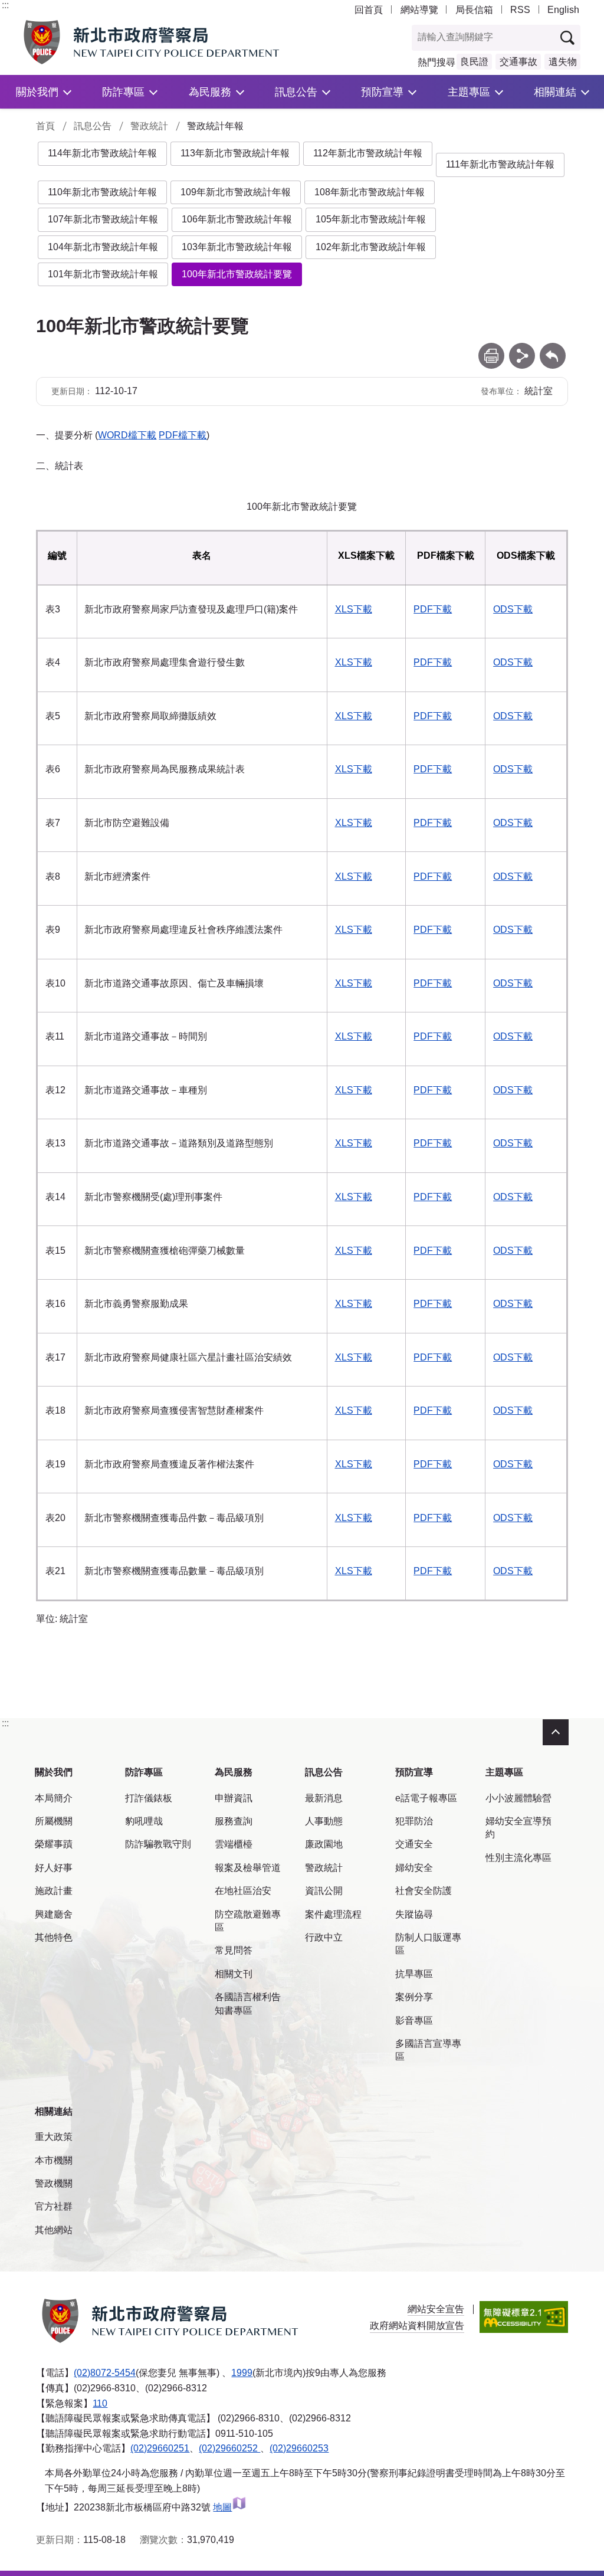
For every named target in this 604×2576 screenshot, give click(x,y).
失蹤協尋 (414, 1914)
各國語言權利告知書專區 (248, 2003)
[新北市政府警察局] (154, 42)
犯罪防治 (414, 1821)
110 (100, 2403)
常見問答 (234, 1950)
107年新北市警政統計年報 (103, 219)
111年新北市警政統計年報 (500, 164)
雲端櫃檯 (234, 1844)
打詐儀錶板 (149, 1798)
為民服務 (210, 92)
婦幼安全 (414, 1868)
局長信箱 (474, 10)
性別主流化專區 (518, 1858)
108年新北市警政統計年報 (370, 192)
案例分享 (414, 1997)
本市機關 (54, 2160)
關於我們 (37, 92)
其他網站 (54, 2230)
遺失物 (563, 62)
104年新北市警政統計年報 (103, 247)
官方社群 (54, 2206)
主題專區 (469, 92)
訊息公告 (296, 92)
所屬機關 (54, 1821)
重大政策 (54, 2137)
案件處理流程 (333, 1914)
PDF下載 (433, 609)
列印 (491, 348)
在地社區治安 (243, 1891)
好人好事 (54, 1868)
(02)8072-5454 (105, 2373)
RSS (520, 10)
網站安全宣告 (436, 2309)
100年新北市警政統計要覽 (237, 274)
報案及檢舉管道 (248, 1868)
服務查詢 (234, 1821)
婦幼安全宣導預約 (518, 1828)
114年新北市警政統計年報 (102, 153)
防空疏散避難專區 (248, 1921)
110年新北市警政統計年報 (102, 192)
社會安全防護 (424, 1891)
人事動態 (324, 1821)
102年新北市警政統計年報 (371, 247)
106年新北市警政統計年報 (237, 219)
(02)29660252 (229, 2448)
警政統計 (149, 126)
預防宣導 (382, 92)
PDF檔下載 (183, 435)
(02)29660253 (299, 2448)
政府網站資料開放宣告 (417, 2326)
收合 (556, 1732)
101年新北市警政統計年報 (103, 274)
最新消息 (324, 1798)
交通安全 (414, 1844)
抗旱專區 (414, 1974)
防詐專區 (123, 92)
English (563, 10)
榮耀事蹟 (54, 1844)
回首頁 (369, 10)
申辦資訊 (234, 1798)
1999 (242, 2373)
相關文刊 (234, 1974)
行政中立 (324, 1937)
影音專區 (414, 2021)
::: (5, 5)
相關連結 (555, 92)
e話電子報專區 (426, 1798)
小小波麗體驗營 (518, 1798)
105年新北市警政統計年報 (371, 219)
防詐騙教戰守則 (158, 1844)
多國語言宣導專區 (428, 2050)
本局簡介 (54, 1798)
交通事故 (518, 62)
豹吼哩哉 (144, 1821)
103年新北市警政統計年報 (237, 247)
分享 (522, 348)
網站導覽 (419, 10)
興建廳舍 (54, 1914)
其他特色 (54, 1937)
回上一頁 (553, 348)
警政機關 (54, 2183)
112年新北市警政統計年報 (368, 153)
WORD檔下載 (127, 435)
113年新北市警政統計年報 (235, 153)
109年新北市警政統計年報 (236, 192)
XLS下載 (354, 609)
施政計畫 (54, 1891)
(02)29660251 (160, 2448)
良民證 (474, 62)
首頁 (45, 126)
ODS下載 (513, 609)
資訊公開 (324, 1891)
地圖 (222, 2507)
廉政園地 (324, 1844)
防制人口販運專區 (428, 1944)
